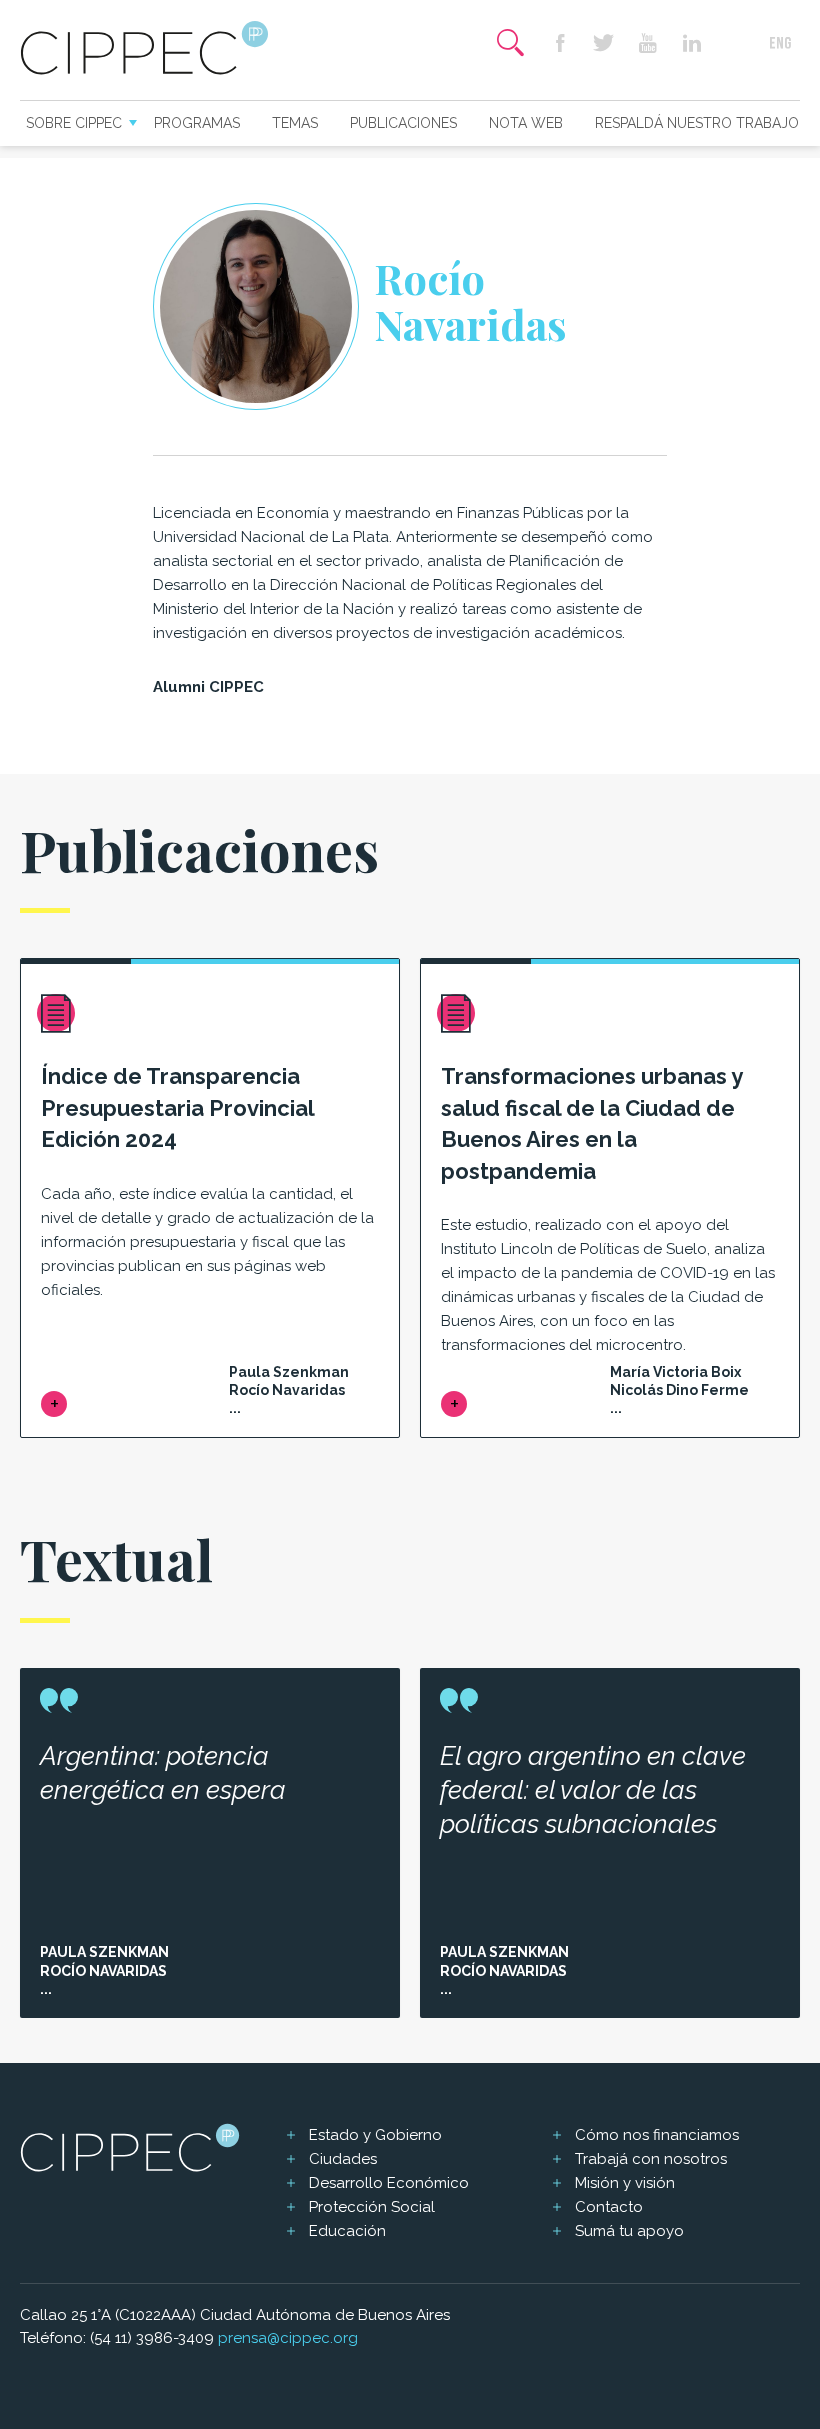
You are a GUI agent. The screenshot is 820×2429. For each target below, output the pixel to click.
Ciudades (343, 2159)
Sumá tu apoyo (629, 2231)
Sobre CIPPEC (74, 123)
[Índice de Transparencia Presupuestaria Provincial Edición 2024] (54, 1404)
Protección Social (372, 2207)
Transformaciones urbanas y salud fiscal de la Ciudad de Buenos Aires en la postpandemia (591, 1123)
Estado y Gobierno (375, 2135)
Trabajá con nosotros (651, 2159)
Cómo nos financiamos (657, 2135)
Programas (197, 123)
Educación (347, 2231)
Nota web (526, 123)
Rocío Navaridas (103, 1971)
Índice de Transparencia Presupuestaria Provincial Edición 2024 (177, 1108)
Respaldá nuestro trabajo (697, 123)
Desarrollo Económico (389, 2183)
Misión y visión (625, 2183)
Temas (295, 123)
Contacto (609, 2207)
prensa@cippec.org (288, 2338)
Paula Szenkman (104, 1952)
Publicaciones (403, 123)
